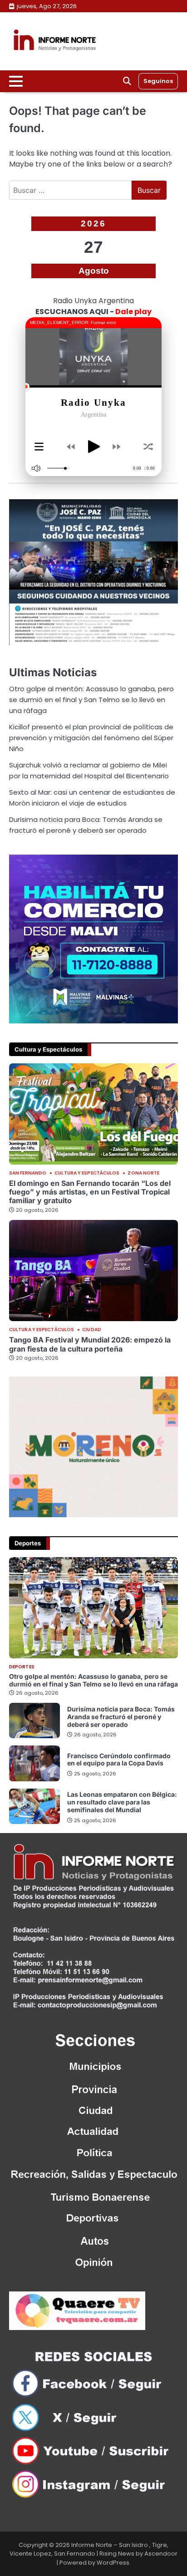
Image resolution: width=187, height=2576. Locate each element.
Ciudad (92, 1330)
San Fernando (28, 1173)
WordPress (113, 2563)
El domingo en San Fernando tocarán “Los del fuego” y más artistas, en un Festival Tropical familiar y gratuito (90, 1192)
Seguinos (158, 81)
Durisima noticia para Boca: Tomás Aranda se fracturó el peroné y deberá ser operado (121, 1717)
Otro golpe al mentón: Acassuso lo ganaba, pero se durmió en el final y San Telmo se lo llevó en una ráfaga (91, 700)
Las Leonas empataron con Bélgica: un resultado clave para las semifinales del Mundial (122, 1802)
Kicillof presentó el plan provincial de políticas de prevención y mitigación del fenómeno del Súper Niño (91, 738)
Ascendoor (161, 2554)
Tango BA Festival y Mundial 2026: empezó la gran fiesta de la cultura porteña (90, 1344)
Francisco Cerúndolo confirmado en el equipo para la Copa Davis (119, 1760)
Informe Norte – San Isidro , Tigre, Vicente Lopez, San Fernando (89, 2549)
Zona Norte (143, 1173)
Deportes (22, 1667)
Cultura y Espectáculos (87, 1173)
